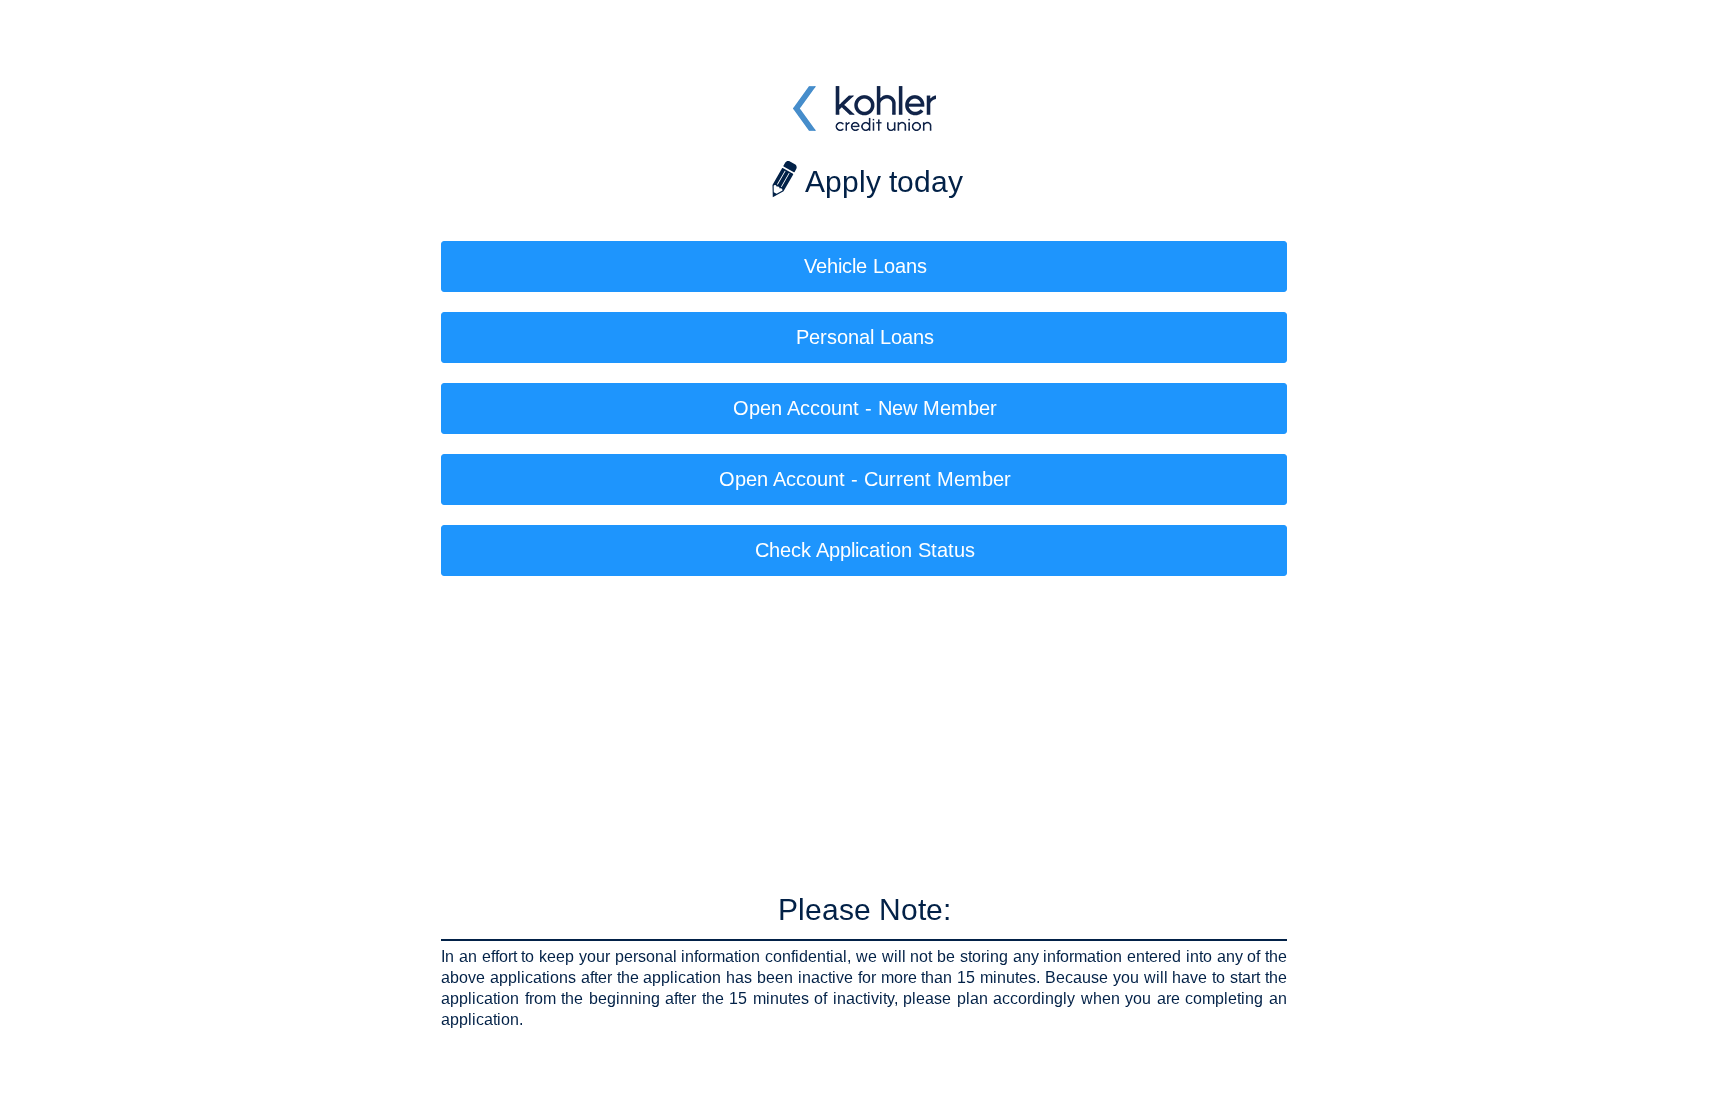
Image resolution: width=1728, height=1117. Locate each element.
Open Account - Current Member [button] (865, 479)
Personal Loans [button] (865, 337)
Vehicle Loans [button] (865, 266)
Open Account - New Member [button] (865, 408)
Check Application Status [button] (865, 550)
